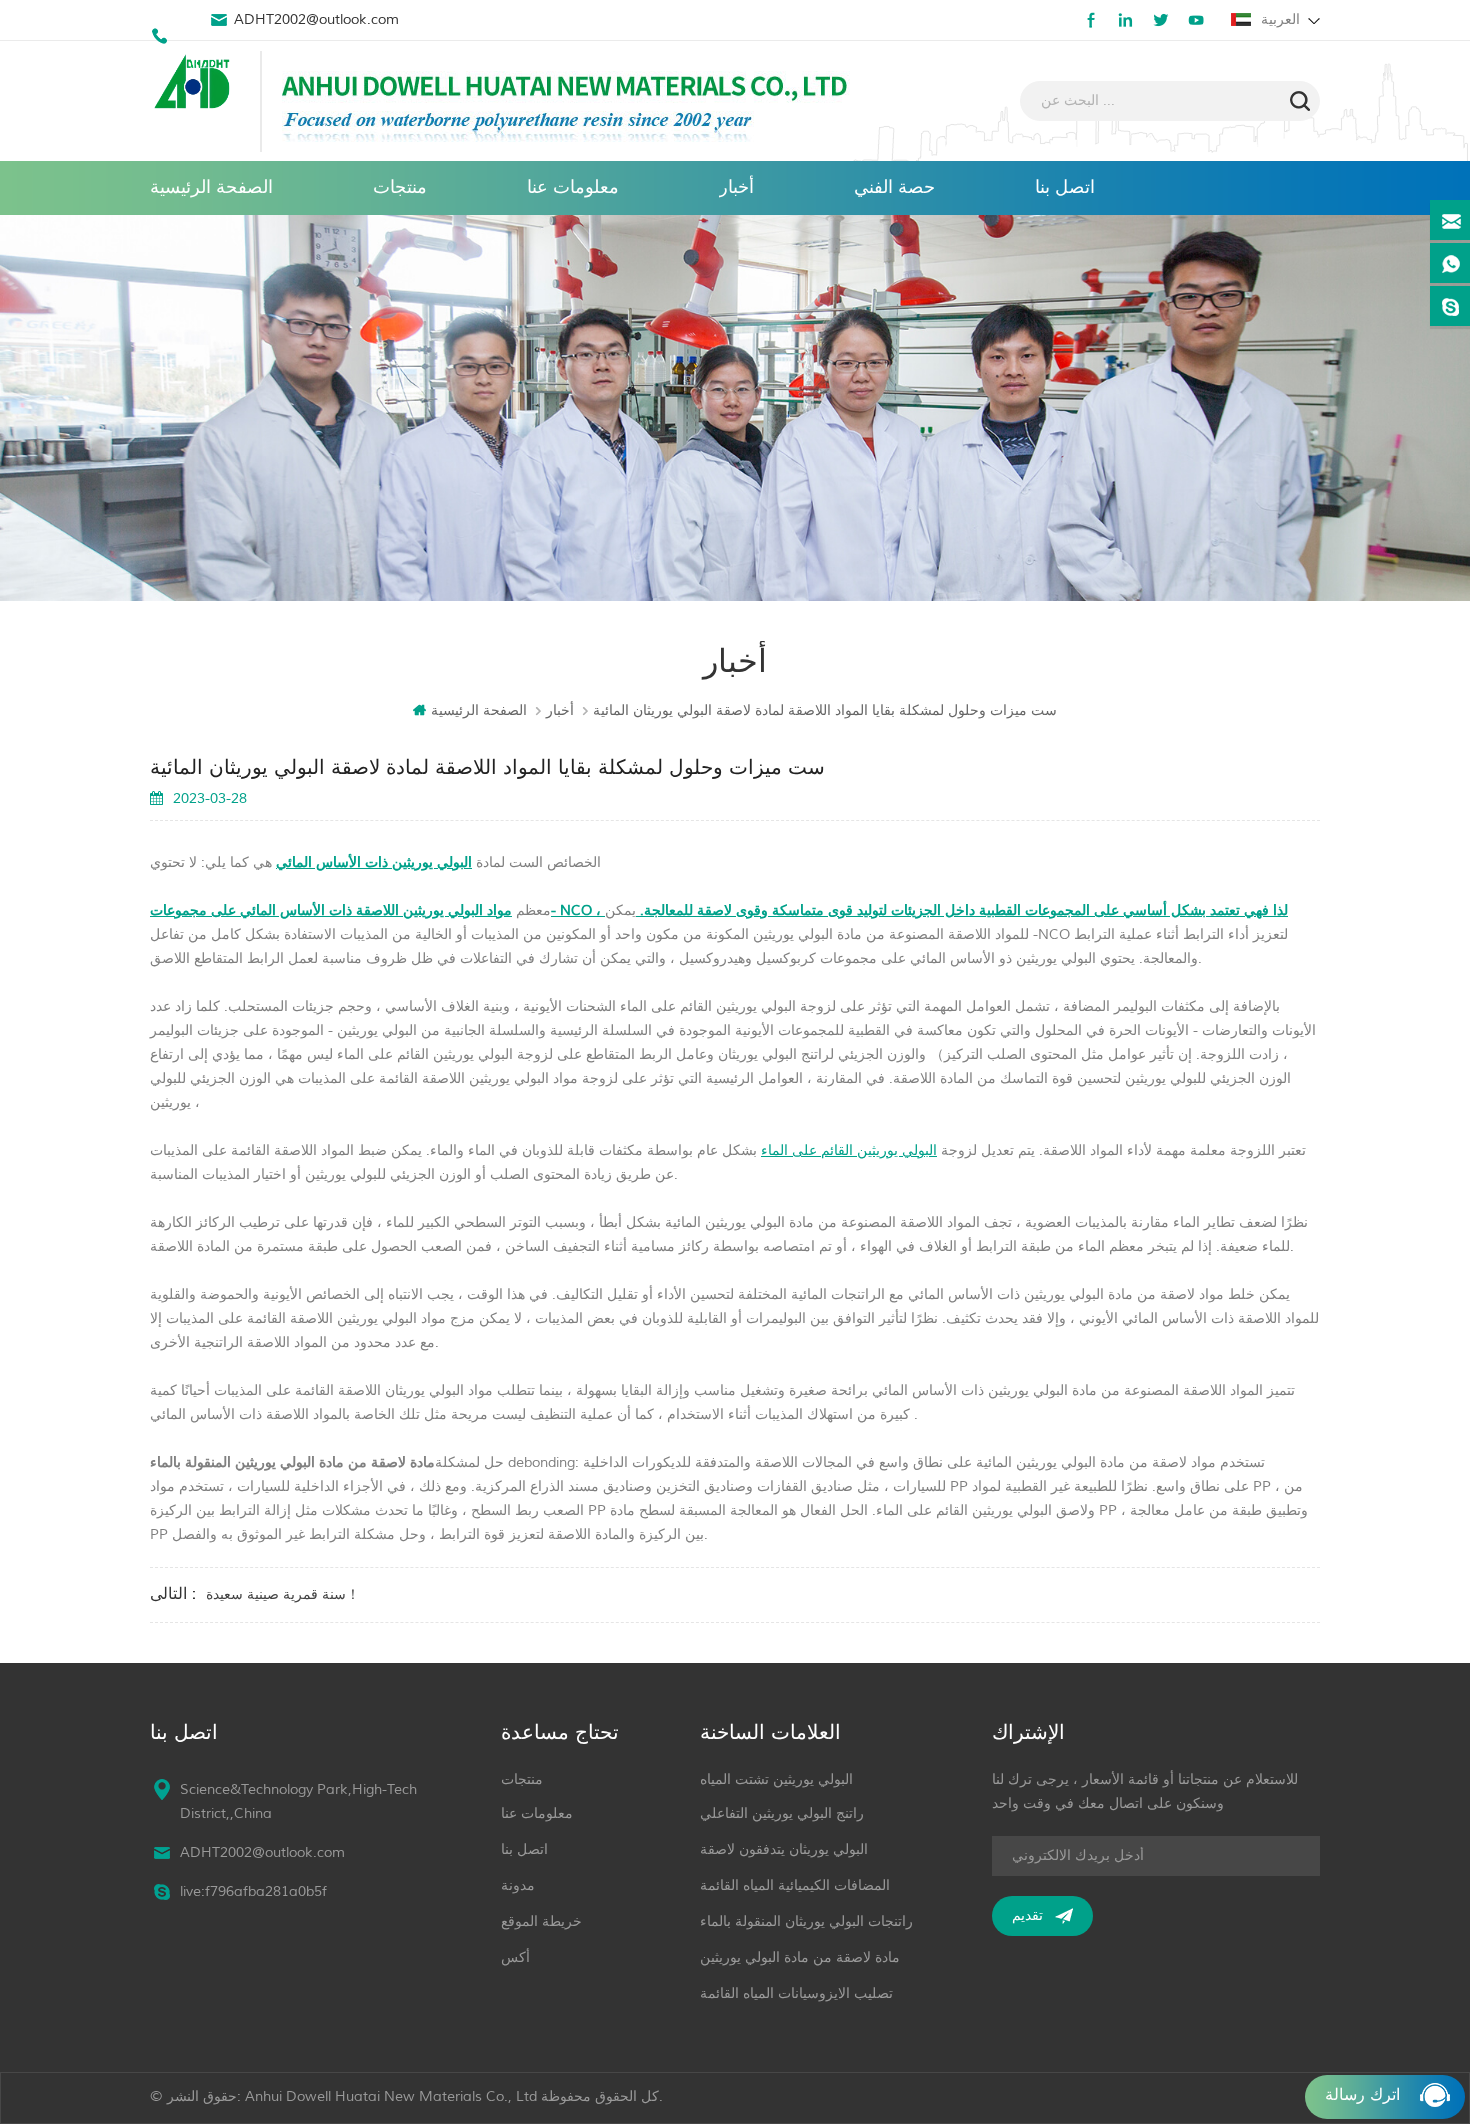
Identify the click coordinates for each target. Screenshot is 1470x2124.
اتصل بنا (1065, 187)
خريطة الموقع (541, 1921)
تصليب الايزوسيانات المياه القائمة (796, 1993)
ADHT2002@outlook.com (316, 19)
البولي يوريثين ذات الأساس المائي (374, 862)
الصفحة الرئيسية (211, 187)
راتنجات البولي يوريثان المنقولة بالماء (806, 1921)
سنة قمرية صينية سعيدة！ (283, 1594)
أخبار (736, 187)
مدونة (518, 1885)
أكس (515, 1957)
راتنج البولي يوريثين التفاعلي (782, 1813)
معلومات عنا (573, 187)
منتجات (400, 187)
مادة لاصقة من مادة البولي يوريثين (800, 1957)
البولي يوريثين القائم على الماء (849, 1150)
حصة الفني (894, 187)
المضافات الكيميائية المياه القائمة (795, 1885)
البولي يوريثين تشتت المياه (776, 1779)
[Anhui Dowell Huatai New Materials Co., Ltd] (195, 84)
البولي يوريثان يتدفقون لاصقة (784, 1849)
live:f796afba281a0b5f (253, 1891)
